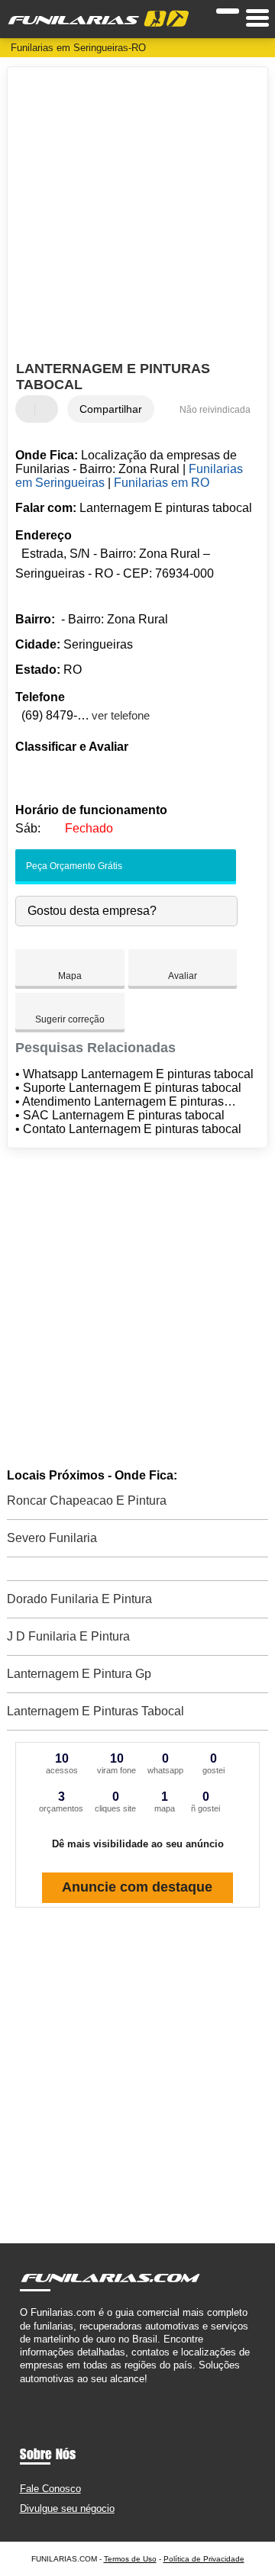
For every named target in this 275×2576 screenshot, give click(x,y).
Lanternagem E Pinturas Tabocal (95, 1711)
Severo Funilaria (52, 1538)
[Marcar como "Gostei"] (29, 409)
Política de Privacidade (204, 2559)
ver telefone (121, 715)
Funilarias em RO (162, 483)
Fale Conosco (50, 2489)
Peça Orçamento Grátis (73, 866)
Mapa (70, 976)
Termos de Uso (130, 2559)
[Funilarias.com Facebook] (23, 2392)
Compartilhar (111, 409)
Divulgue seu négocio (67, 2508)
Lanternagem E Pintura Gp (79, 1674)
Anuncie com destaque (137, 1887)
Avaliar (183, 976)
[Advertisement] (137, 216)
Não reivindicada (215, 410)
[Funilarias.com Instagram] (37, 2392)
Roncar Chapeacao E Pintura (87, 1501)
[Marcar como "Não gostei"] (48, 409)
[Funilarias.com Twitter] (30, 2392)
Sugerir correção (70, 1019)
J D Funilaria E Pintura (68, 1636)
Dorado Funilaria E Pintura (79, 1599)
